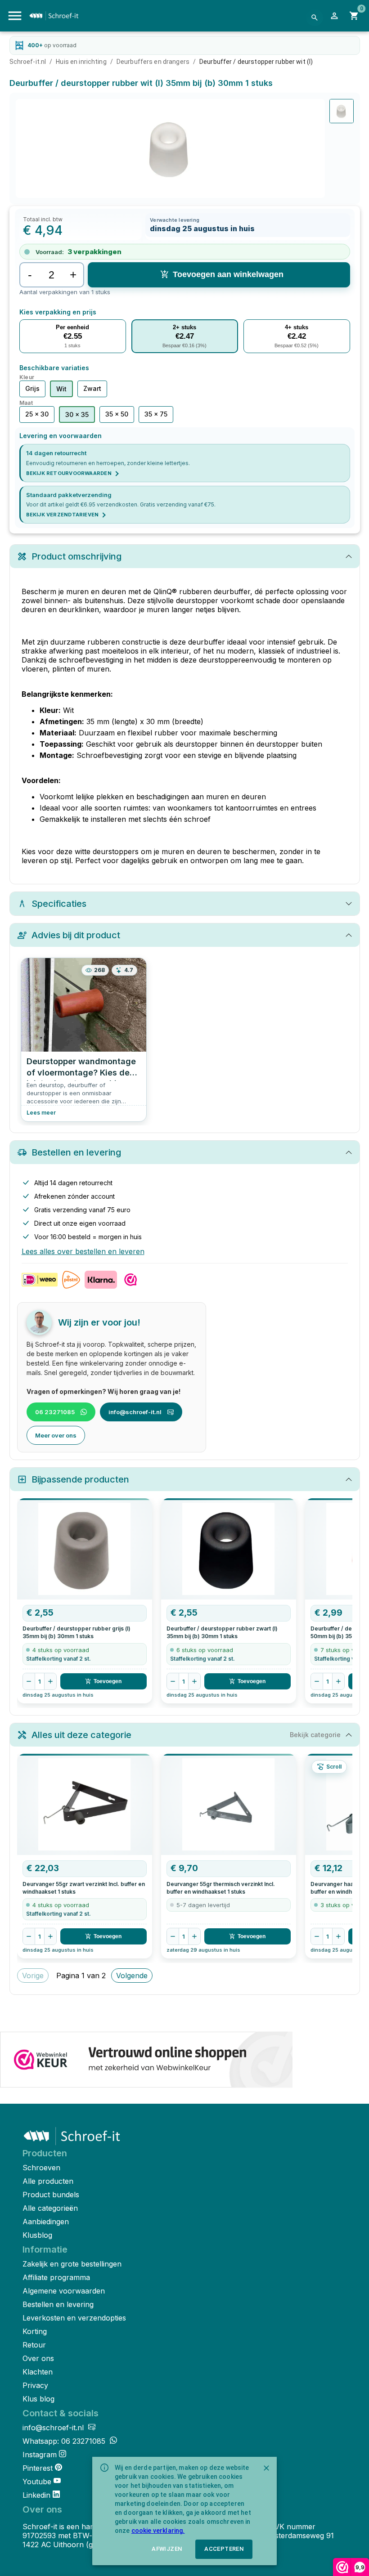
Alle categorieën (50, 2208)
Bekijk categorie (315, 1735)
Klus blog (38, 2399)
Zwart (92, 388)
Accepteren (224, 2549)
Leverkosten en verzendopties (74, 2318)
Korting (35, 2331)
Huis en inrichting (81, 62)
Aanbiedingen (46, 2222)
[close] (266, 2468)
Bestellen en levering (58, 2304)
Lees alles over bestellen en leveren (83, 1251)
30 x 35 (77, 414)
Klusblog (37, 2235)
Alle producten (48, 2181)
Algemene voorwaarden (64, 2291)
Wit (61, 389)
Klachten (38, 2372)
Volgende (132, 1976)
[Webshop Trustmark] (146, 2061)
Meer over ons (56, 1435)
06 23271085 (55, 1412)
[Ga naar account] (334, 16)
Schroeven (41, 2168)
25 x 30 (37, 414)
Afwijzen (167, 2549)
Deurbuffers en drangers (153, 62)
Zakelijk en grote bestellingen (72, 2264)
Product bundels (51, 2195)
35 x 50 (117, 414)
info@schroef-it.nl (135, 1412)
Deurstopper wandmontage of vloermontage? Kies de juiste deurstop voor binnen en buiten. (81, 1069)
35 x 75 (156, 414)
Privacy (35, 2385)
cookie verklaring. (158, 2531)
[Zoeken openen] (315, 18)
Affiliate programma (56, 2277)
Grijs (32, 388)
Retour (34, 2345)
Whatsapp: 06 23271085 (65, 2441)
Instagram (40, 2455)
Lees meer (41, 1113)
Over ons (38, 2358)
